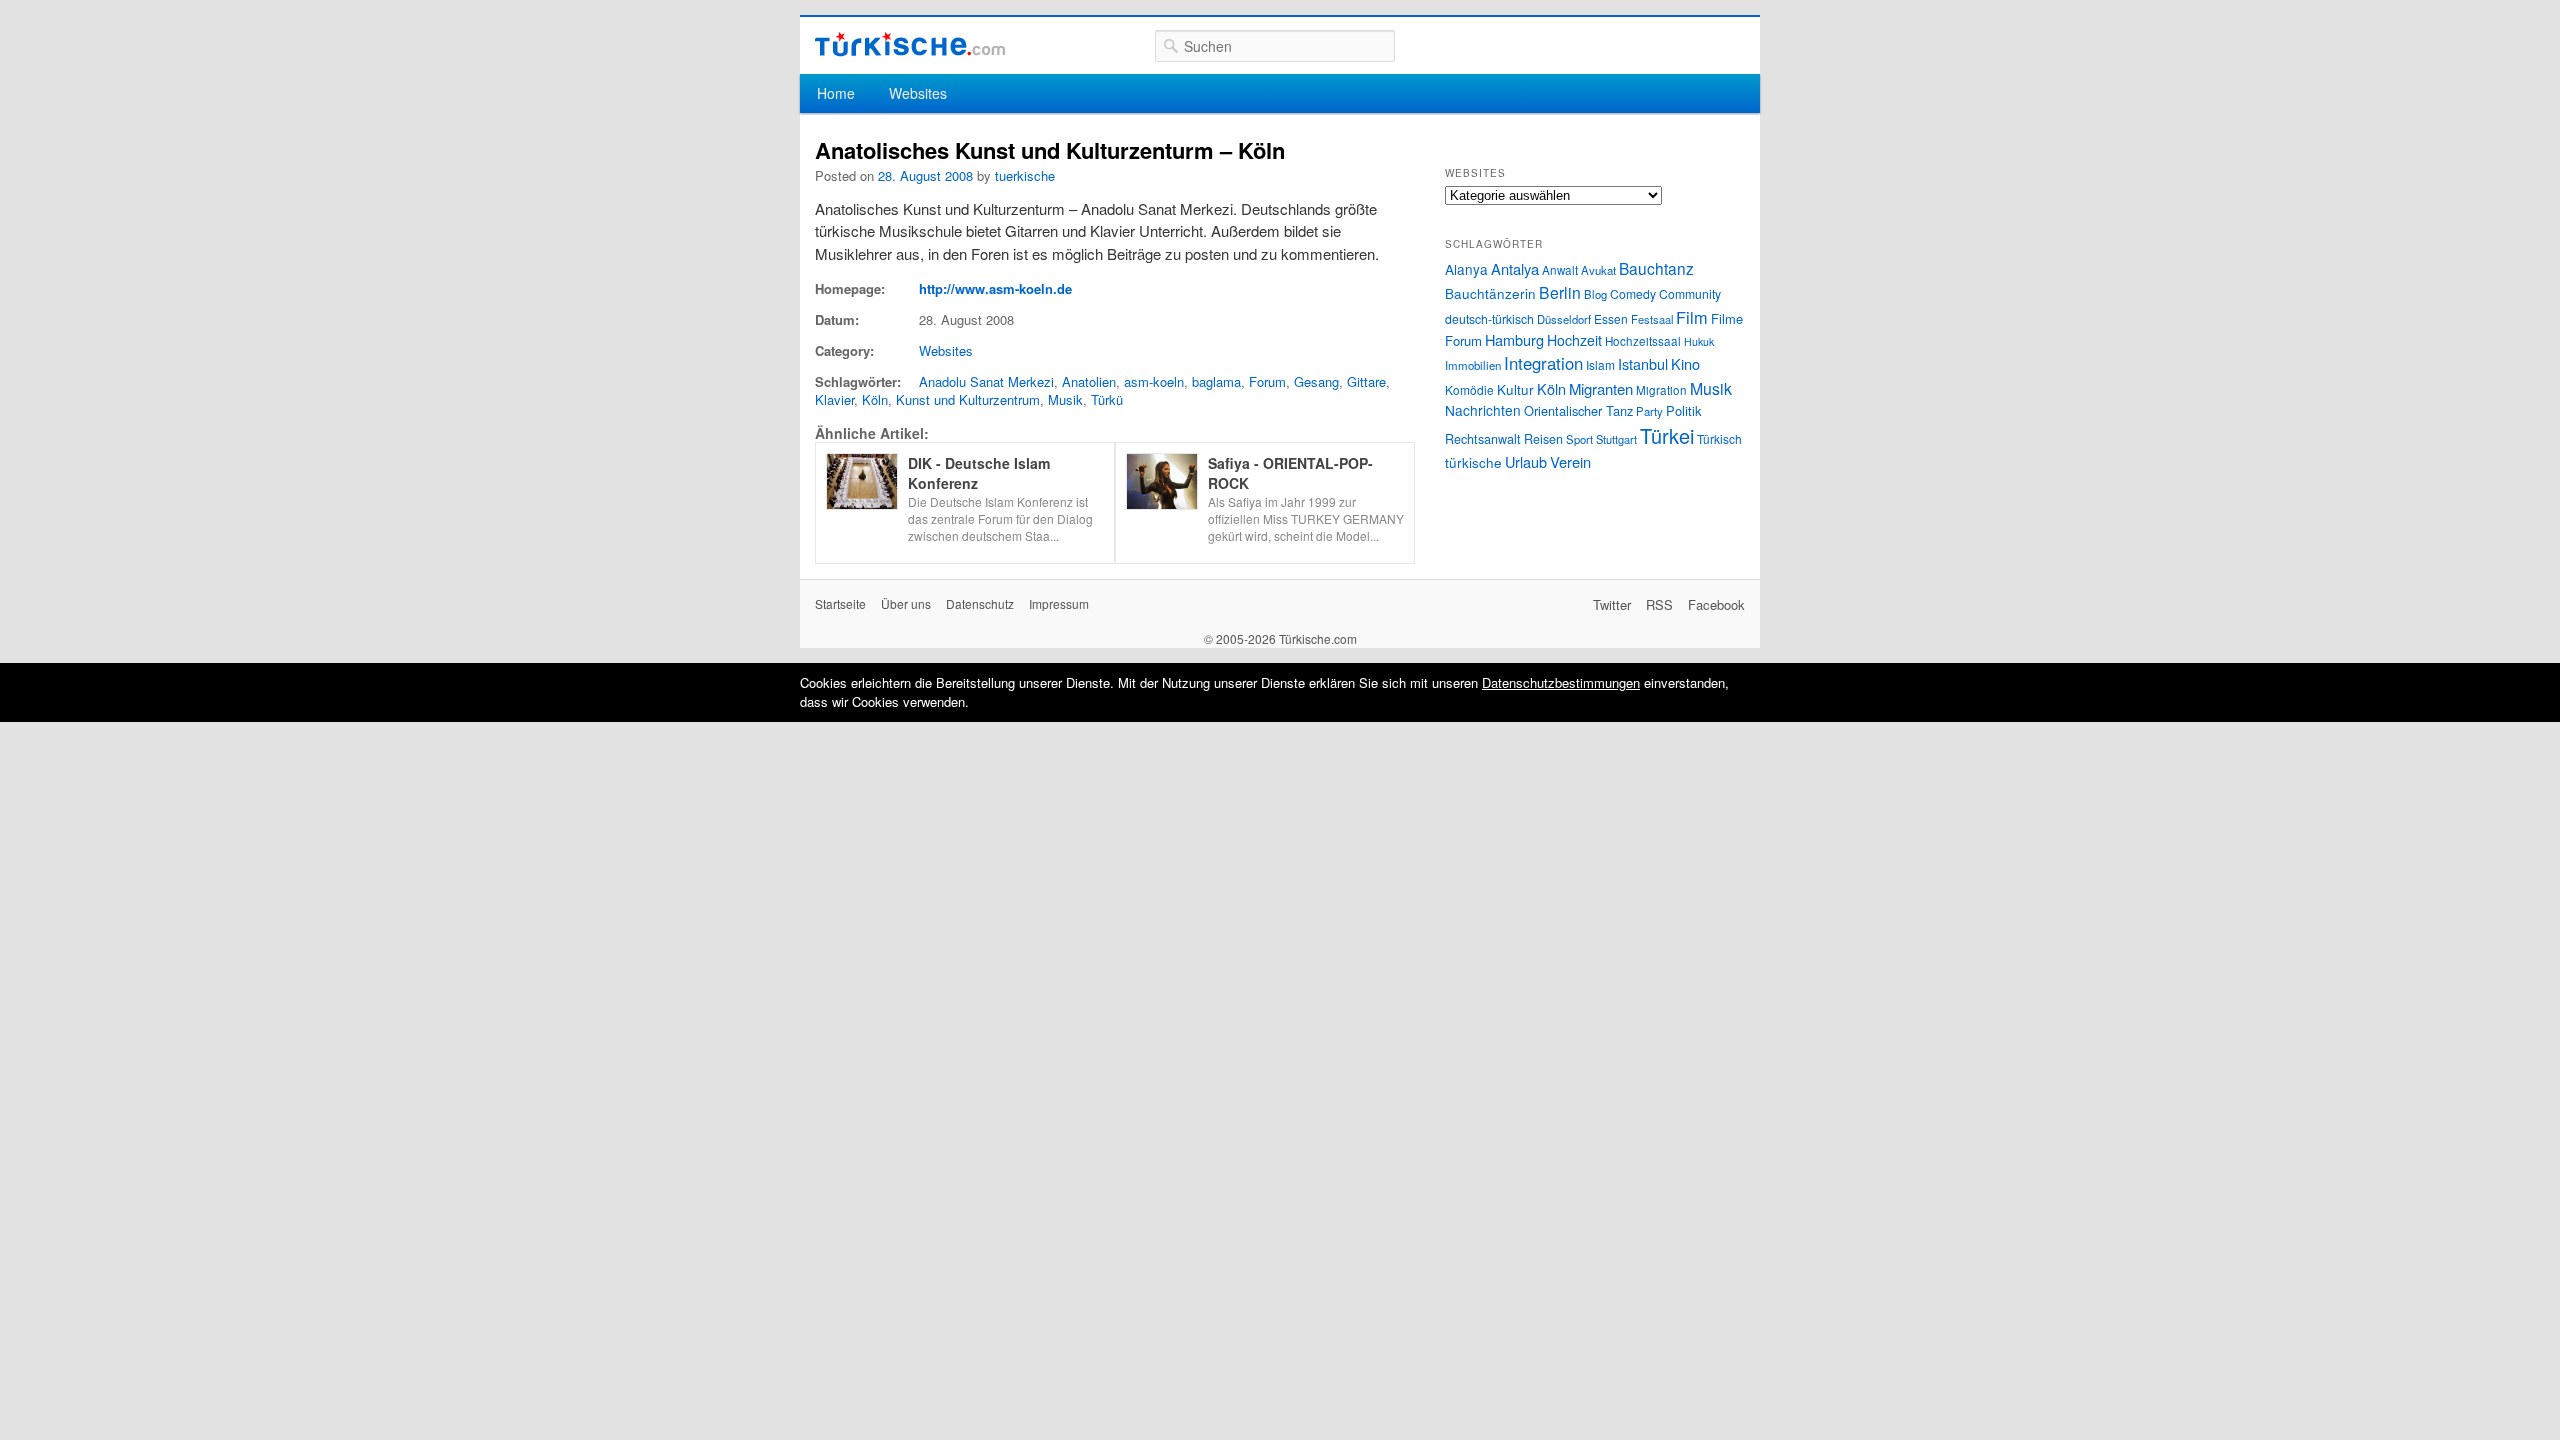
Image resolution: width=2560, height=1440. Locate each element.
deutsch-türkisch (1489, 318)
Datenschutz (980, 603)
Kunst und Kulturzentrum (968, 399)
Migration (1661, 390)
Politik (1683, 410)
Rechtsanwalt (1483, 439)
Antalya (1515, 268)
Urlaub (1526, 461)
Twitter (1612, 604)
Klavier (834, 399)
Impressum (1059, 603)
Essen (1611, 318)
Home (836, 93)
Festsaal (1652, 319)
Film (1692, 317)
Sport (1579, 439)
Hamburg (1514, 339)
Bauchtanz (1656, 268)
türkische (1473, 462)
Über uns (906, 603)
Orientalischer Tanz (1578, 410)
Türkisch (1719, 438)
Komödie (1469, 389)
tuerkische (1025, 175)
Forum (1267, 381)
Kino (1685, 363)
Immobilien (1473, 365)
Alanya (1466, 269)
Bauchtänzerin (1490, 293)
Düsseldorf (1564, 319)
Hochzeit (1574, 340)
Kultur (1515, 389)
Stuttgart (1616, 439)
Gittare (1366, 381)
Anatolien (1089, 381)
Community (1690, 293)
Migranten (1601, 388)
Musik (1065, 399)
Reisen (1543, 439)
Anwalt (1560, 270)
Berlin (1560, 292)
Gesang (1316, 381)
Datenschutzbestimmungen (1561, 682)
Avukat (1598, 270)
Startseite (840, 603)
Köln (875, 399)
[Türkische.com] (910, 44)
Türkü (1107, 399)
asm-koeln (1154, 381)
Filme (1727, 318)
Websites (918, 93)
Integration (1543, 363)
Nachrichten (1483, 410)
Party (1649, 411)
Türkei (1667, 435)
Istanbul (1643, 363)
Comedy (1633, 293)
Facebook (1716, 604)
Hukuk (1699, 341)
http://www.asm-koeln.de (995, 288)
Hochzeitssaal (1643, 341)
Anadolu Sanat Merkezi (986, 381)
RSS (1659, 604)
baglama (1216, 381)
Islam (1600, 364)
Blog (1595, 294)
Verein (1570, 461)
